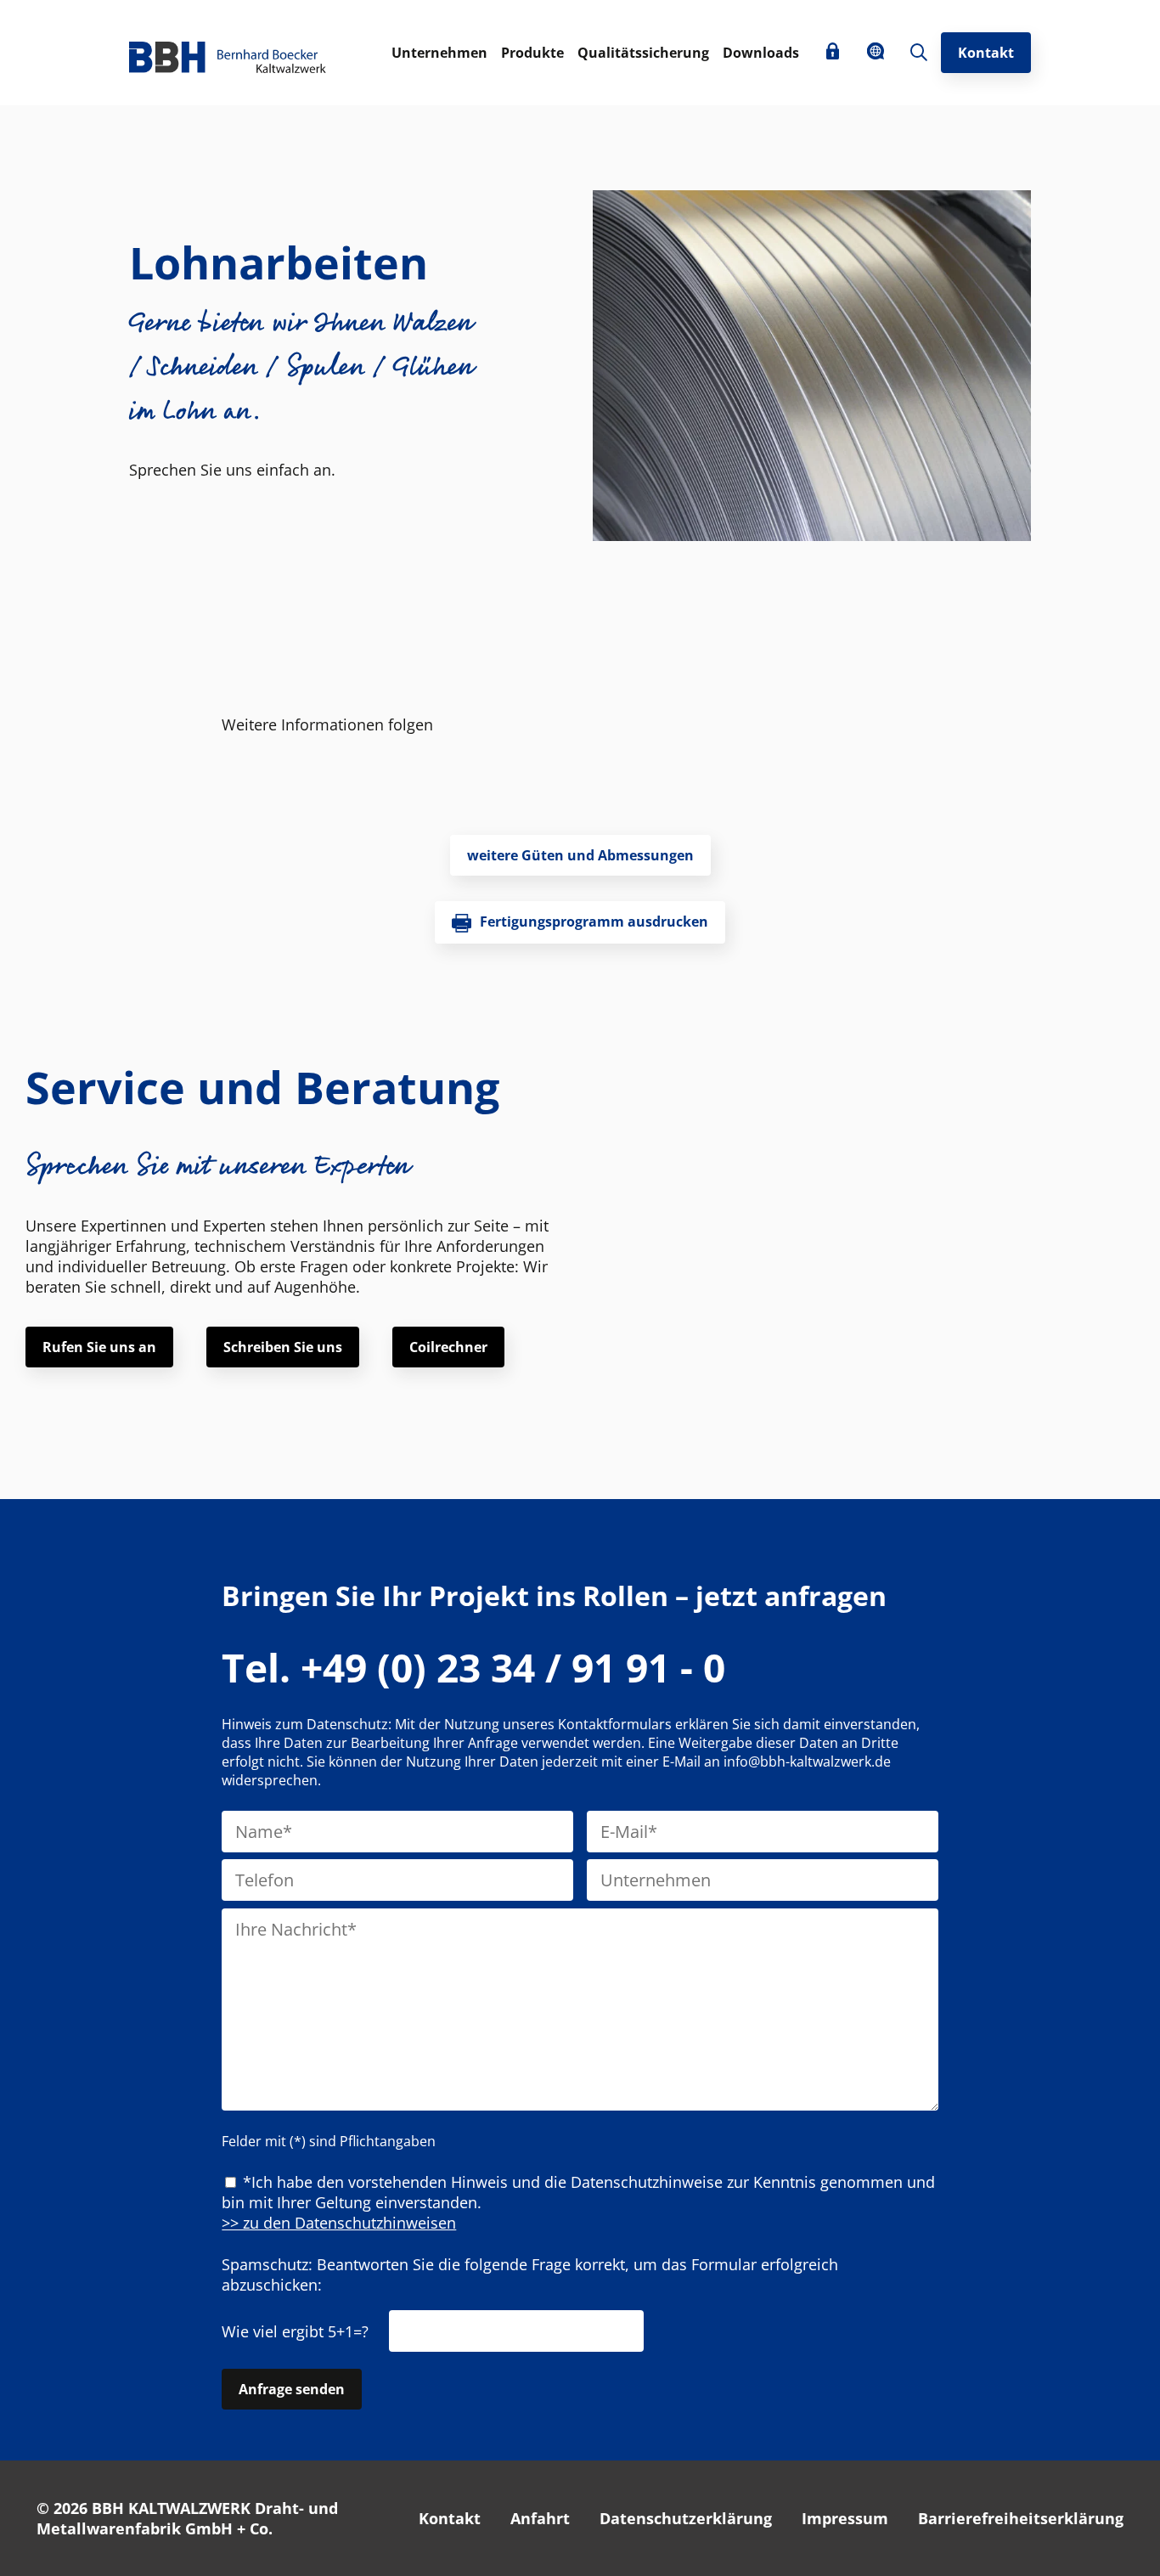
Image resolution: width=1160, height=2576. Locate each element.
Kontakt (986, 53)
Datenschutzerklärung (686, 2518)
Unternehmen (439, 53)
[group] (812, 368)
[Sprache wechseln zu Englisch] (876, 54)
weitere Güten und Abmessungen (580, 855)
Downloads (761, 53)
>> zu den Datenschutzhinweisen (339, 2223)
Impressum (845, 2518)
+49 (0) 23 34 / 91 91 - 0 (473, 1667)
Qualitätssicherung (643, 53)
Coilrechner (448, 1347)
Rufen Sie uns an (99, 1347)
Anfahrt (540, 2518)
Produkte (532, 53)
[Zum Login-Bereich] (833, 53)
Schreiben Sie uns (283, 1347)
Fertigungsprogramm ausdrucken (594, 922)
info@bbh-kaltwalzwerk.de (807, 1761)
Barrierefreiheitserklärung (1021, 2518)
